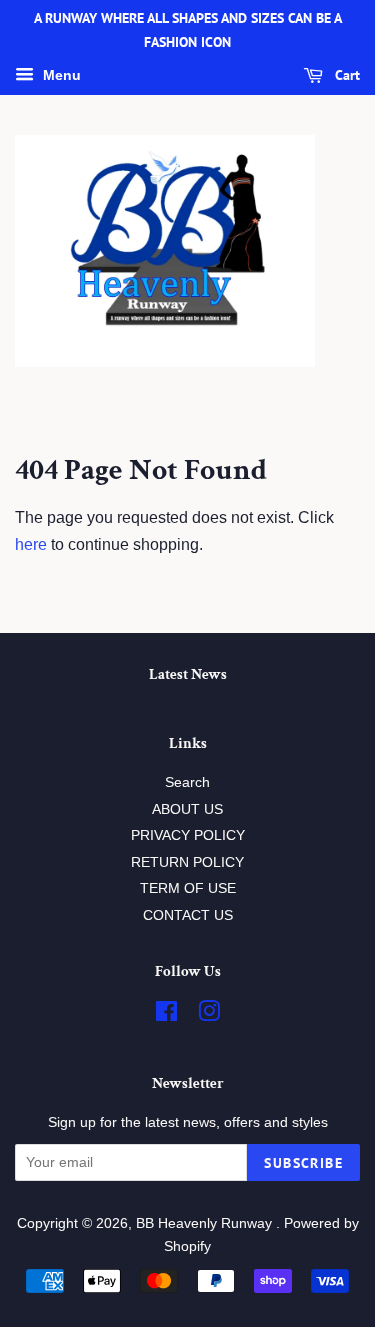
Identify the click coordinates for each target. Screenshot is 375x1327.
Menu (60, 75)
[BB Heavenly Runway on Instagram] (209, 1015)
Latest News (188, 674)
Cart (345, 75)
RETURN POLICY (187, 862)
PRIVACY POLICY (188, 835)
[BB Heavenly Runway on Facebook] (166, 1015)
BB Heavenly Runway (206, 1223)
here (31, 544)
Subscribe (303, 1163)
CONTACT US (188, 915)
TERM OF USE (188, 888)
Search (187, 782)
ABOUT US (187, 809)
